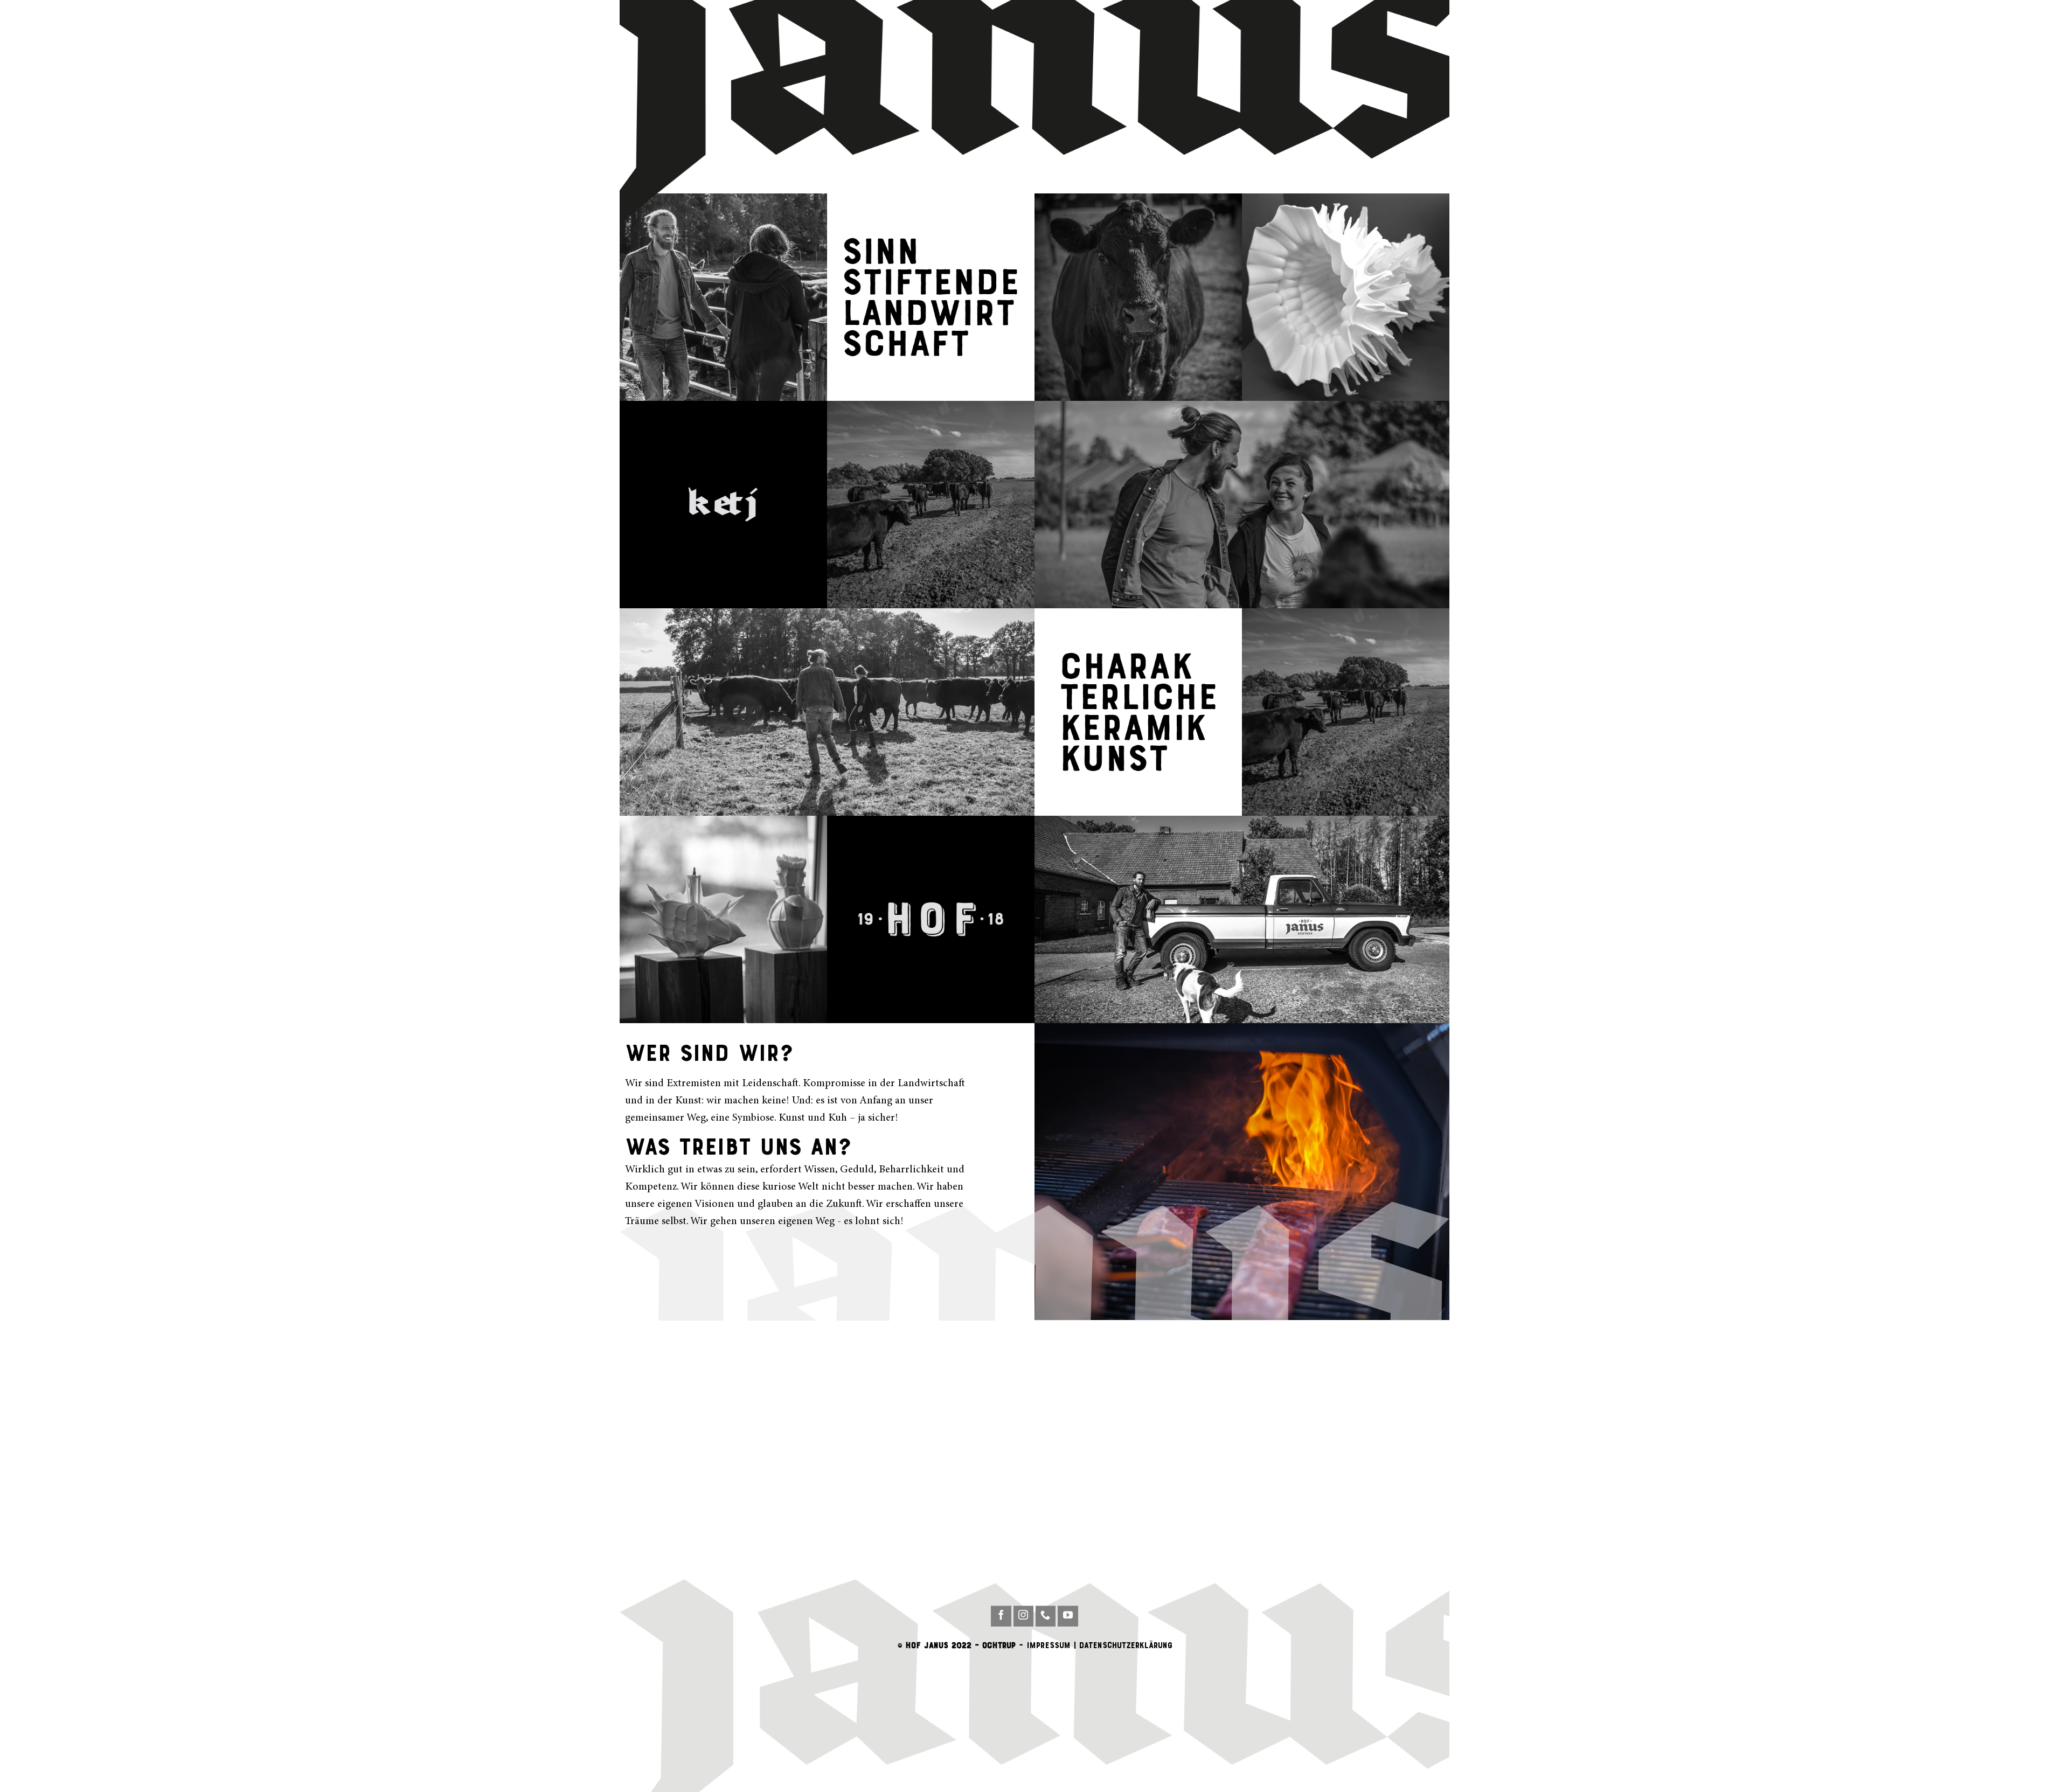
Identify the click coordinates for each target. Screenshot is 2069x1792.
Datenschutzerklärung (1126, 1645)
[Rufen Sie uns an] (1046, 1616)
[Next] (1427, 1172)
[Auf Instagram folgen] (1024, 1616)
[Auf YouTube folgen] (1068, 1616)
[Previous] (1057, 1172)
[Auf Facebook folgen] (1001, 1616)
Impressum (1049, 1645)
